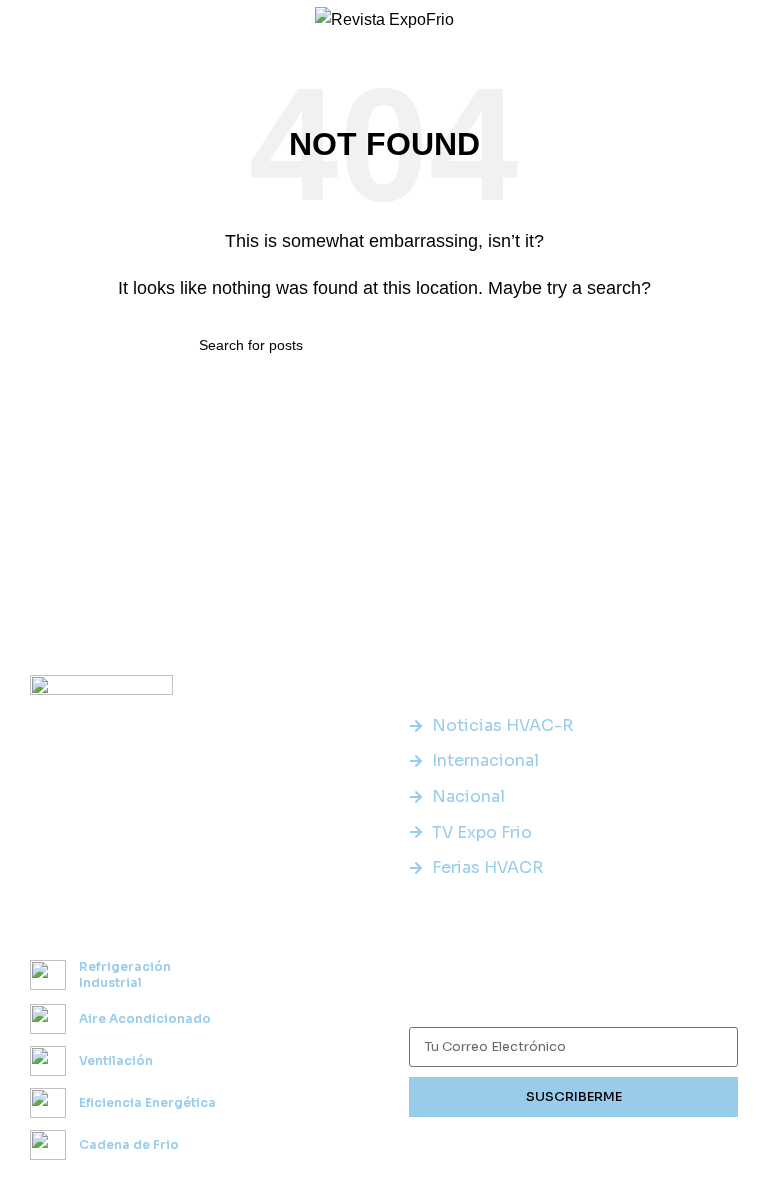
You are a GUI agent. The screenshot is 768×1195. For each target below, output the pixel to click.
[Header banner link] (384, 597)
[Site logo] (384, 18)
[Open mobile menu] (23, 20)
